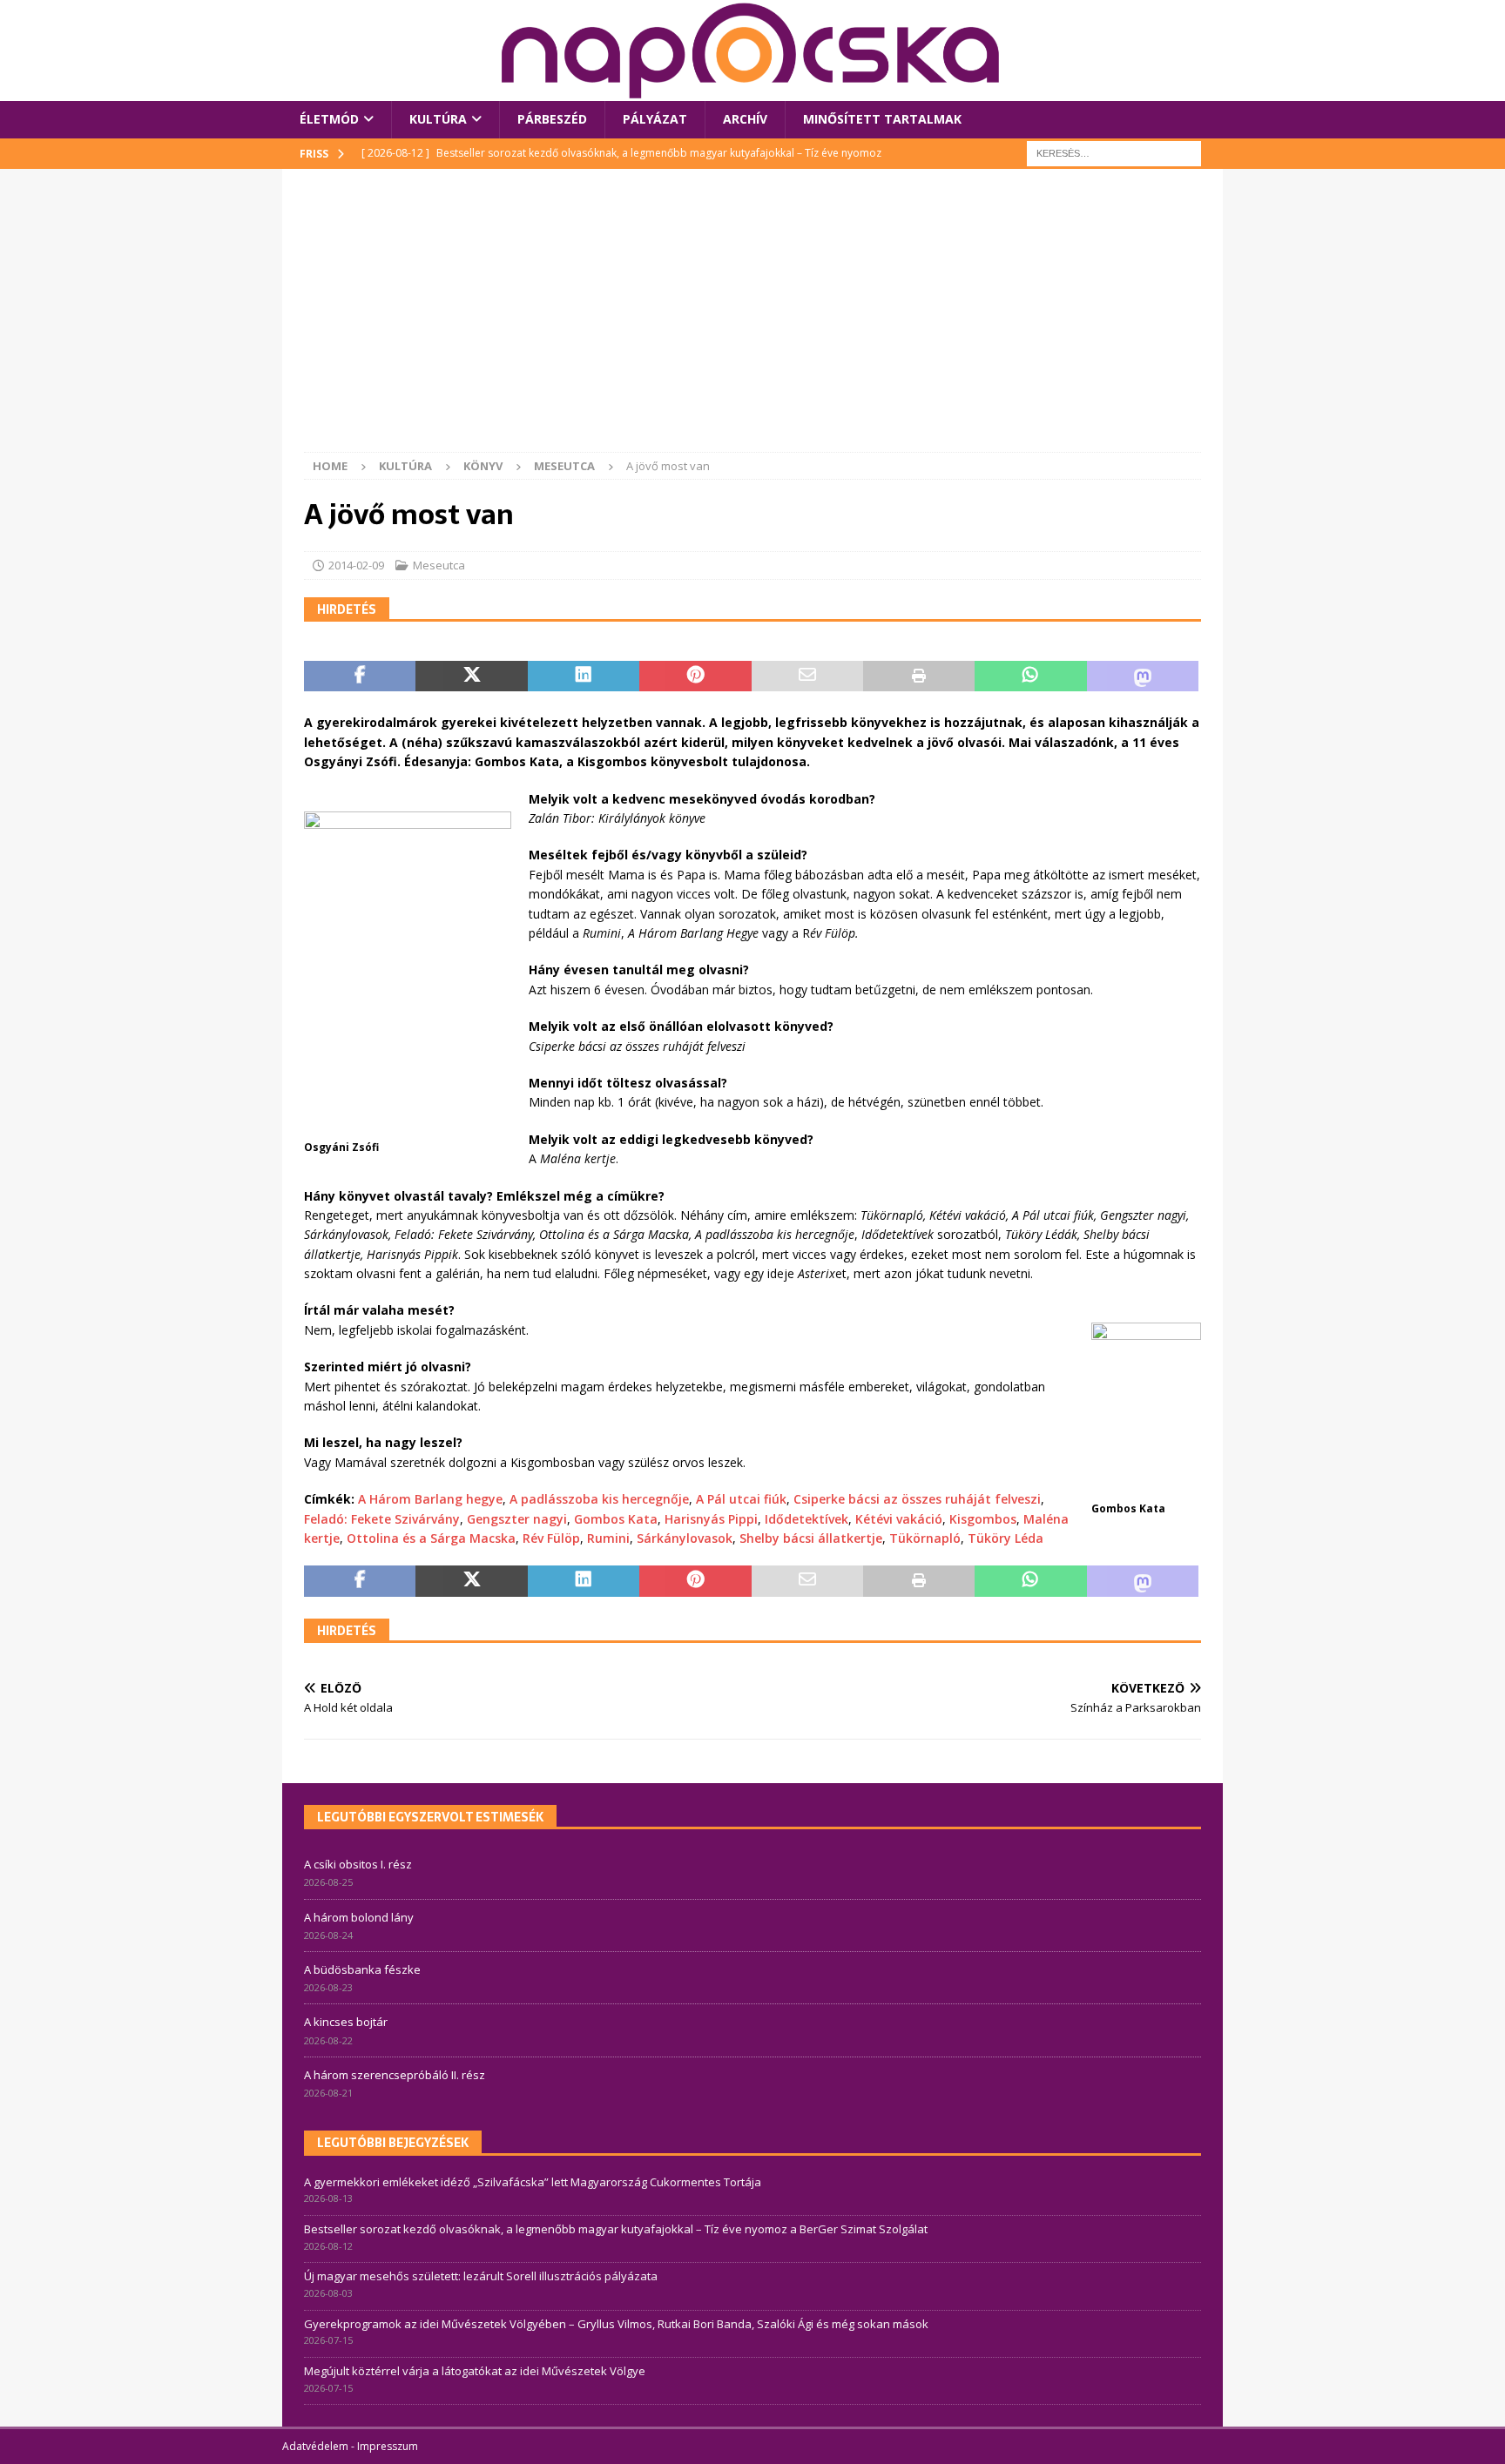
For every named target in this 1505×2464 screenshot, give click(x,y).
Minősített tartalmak (882, 119)
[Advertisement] (752, 321)
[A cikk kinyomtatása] (919, 677)
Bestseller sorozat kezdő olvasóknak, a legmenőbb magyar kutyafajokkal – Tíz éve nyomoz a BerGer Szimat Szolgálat (616, 2229)
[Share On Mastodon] (1143, 677)
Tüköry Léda (1006, 1538)
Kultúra (438, 119)
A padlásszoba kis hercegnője (599, 1499)
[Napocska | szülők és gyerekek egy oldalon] (752, 50)
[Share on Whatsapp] (1030, 677)
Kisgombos (983, 1519)
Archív (745, 119)
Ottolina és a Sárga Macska (431, 1538)
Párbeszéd (552, 119)
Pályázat (655, 119)
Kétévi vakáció (899, 1519)
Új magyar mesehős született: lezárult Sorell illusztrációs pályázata (481, 2276)
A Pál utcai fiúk (741, 1499)
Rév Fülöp (551, 1538)
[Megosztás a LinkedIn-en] (584, 677)
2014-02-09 (356, 565)
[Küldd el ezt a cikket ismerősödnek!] (807, 677)
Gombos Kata (616, 1519)
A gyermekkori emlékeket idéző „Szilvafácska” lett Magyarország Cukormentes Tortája (533, 2182)
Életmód (329, 119)
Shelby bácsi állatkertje (811, 1538)
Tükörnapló (925, 1538)
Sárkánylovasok (685, 1538)
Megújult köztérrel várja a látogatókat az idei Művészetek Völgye (475, 2371)
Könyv (483, 466)
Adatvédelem (315, 2446)
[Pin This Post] (695, 677)
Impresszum (388, 2446)
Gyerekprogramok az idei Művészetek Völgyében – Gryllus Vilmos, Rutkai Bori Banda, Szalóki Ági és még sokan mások (616, 2324)
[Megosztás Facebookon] (360, 677)
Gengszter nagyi (517, 1519)
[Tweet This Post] (471, 677)
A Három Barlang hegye (430, 1499)
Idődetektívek (806, 1519)
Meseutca (439, 565)
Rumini (608, 1538)
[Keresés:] (1114, 152)
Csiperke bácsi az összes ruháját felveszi (917, 1499)
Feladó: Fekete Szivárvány (382, 1519)
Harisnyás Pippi (711, 1519)
